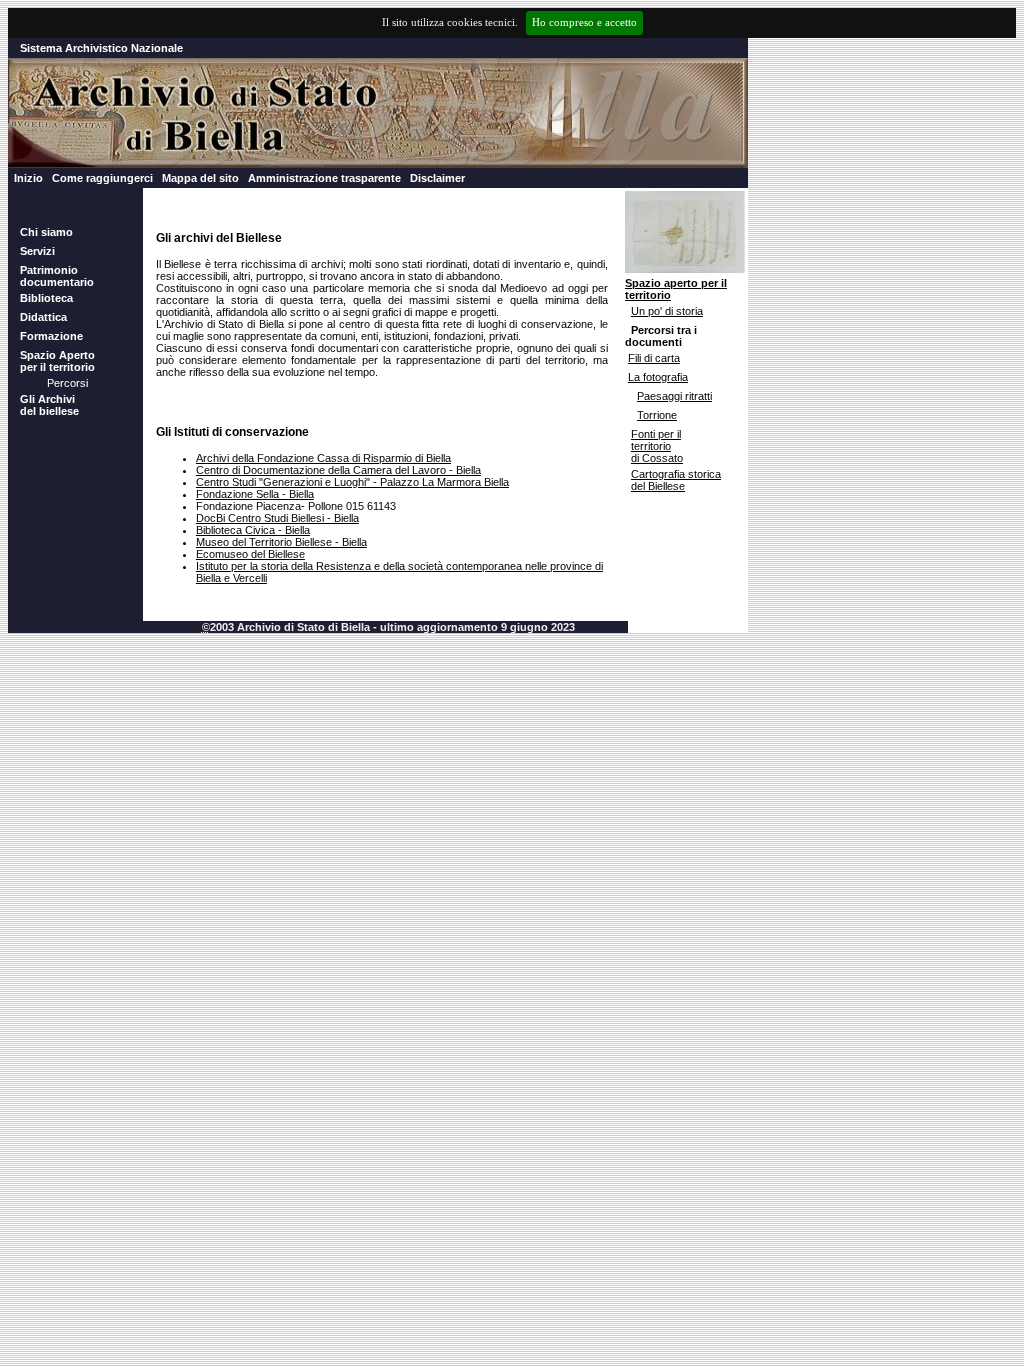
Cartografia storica (676, 474)
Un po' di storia (667, 311)
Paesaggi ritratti (674, 396)
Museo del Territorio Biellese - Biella (281, 542)
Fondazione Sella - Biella (255, 494)
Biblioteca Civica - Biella (253, 530)
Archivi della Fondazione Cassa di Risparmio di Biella (323, 458)
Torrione (657, 415)
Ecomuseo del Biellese (250, 554)
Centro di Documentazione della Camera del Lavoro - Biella (338, 470)
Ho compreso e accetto (584, 22)
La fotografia (658, 377)
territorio (651, 446)
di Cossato (657, 458)
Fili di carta (654, 358)
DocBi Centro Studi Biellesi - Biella (277, 518)
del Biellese (658, 486)
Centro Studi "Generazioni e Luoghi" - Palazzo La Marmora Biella (352, 482)
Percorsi (67, 383)
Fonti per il (656, 434)
